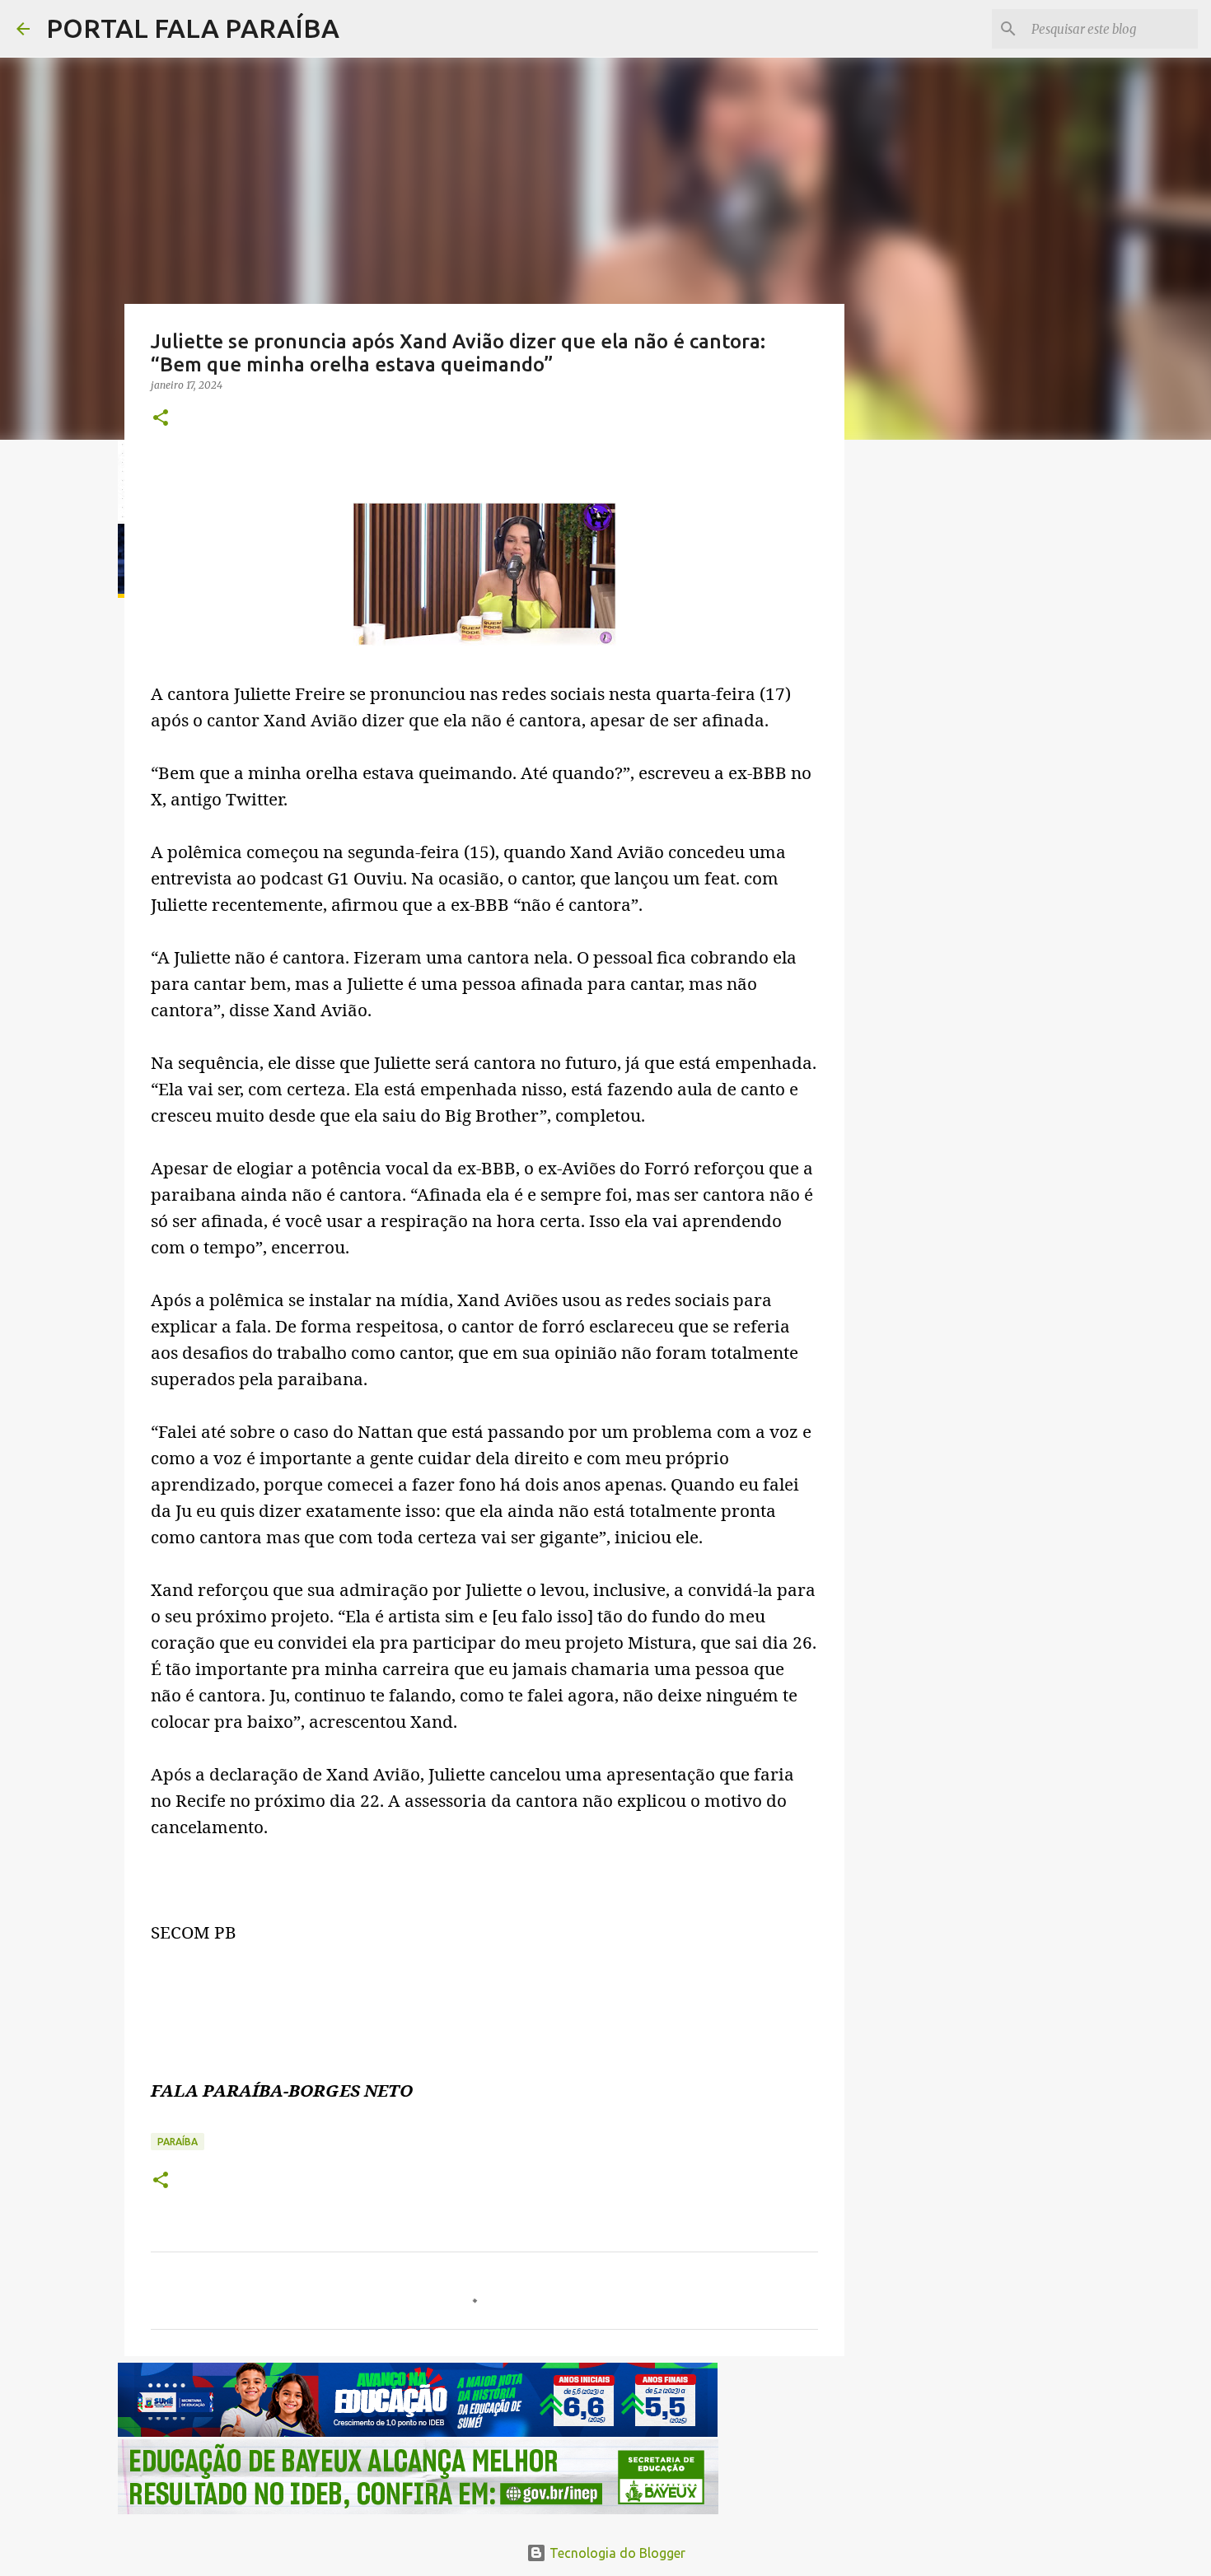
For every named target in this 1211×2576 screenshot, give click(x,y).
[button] (161, 419)
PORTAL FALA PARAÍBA (193, 28)
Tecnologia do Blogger (616, 2553)
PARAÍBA (178, 2142)
